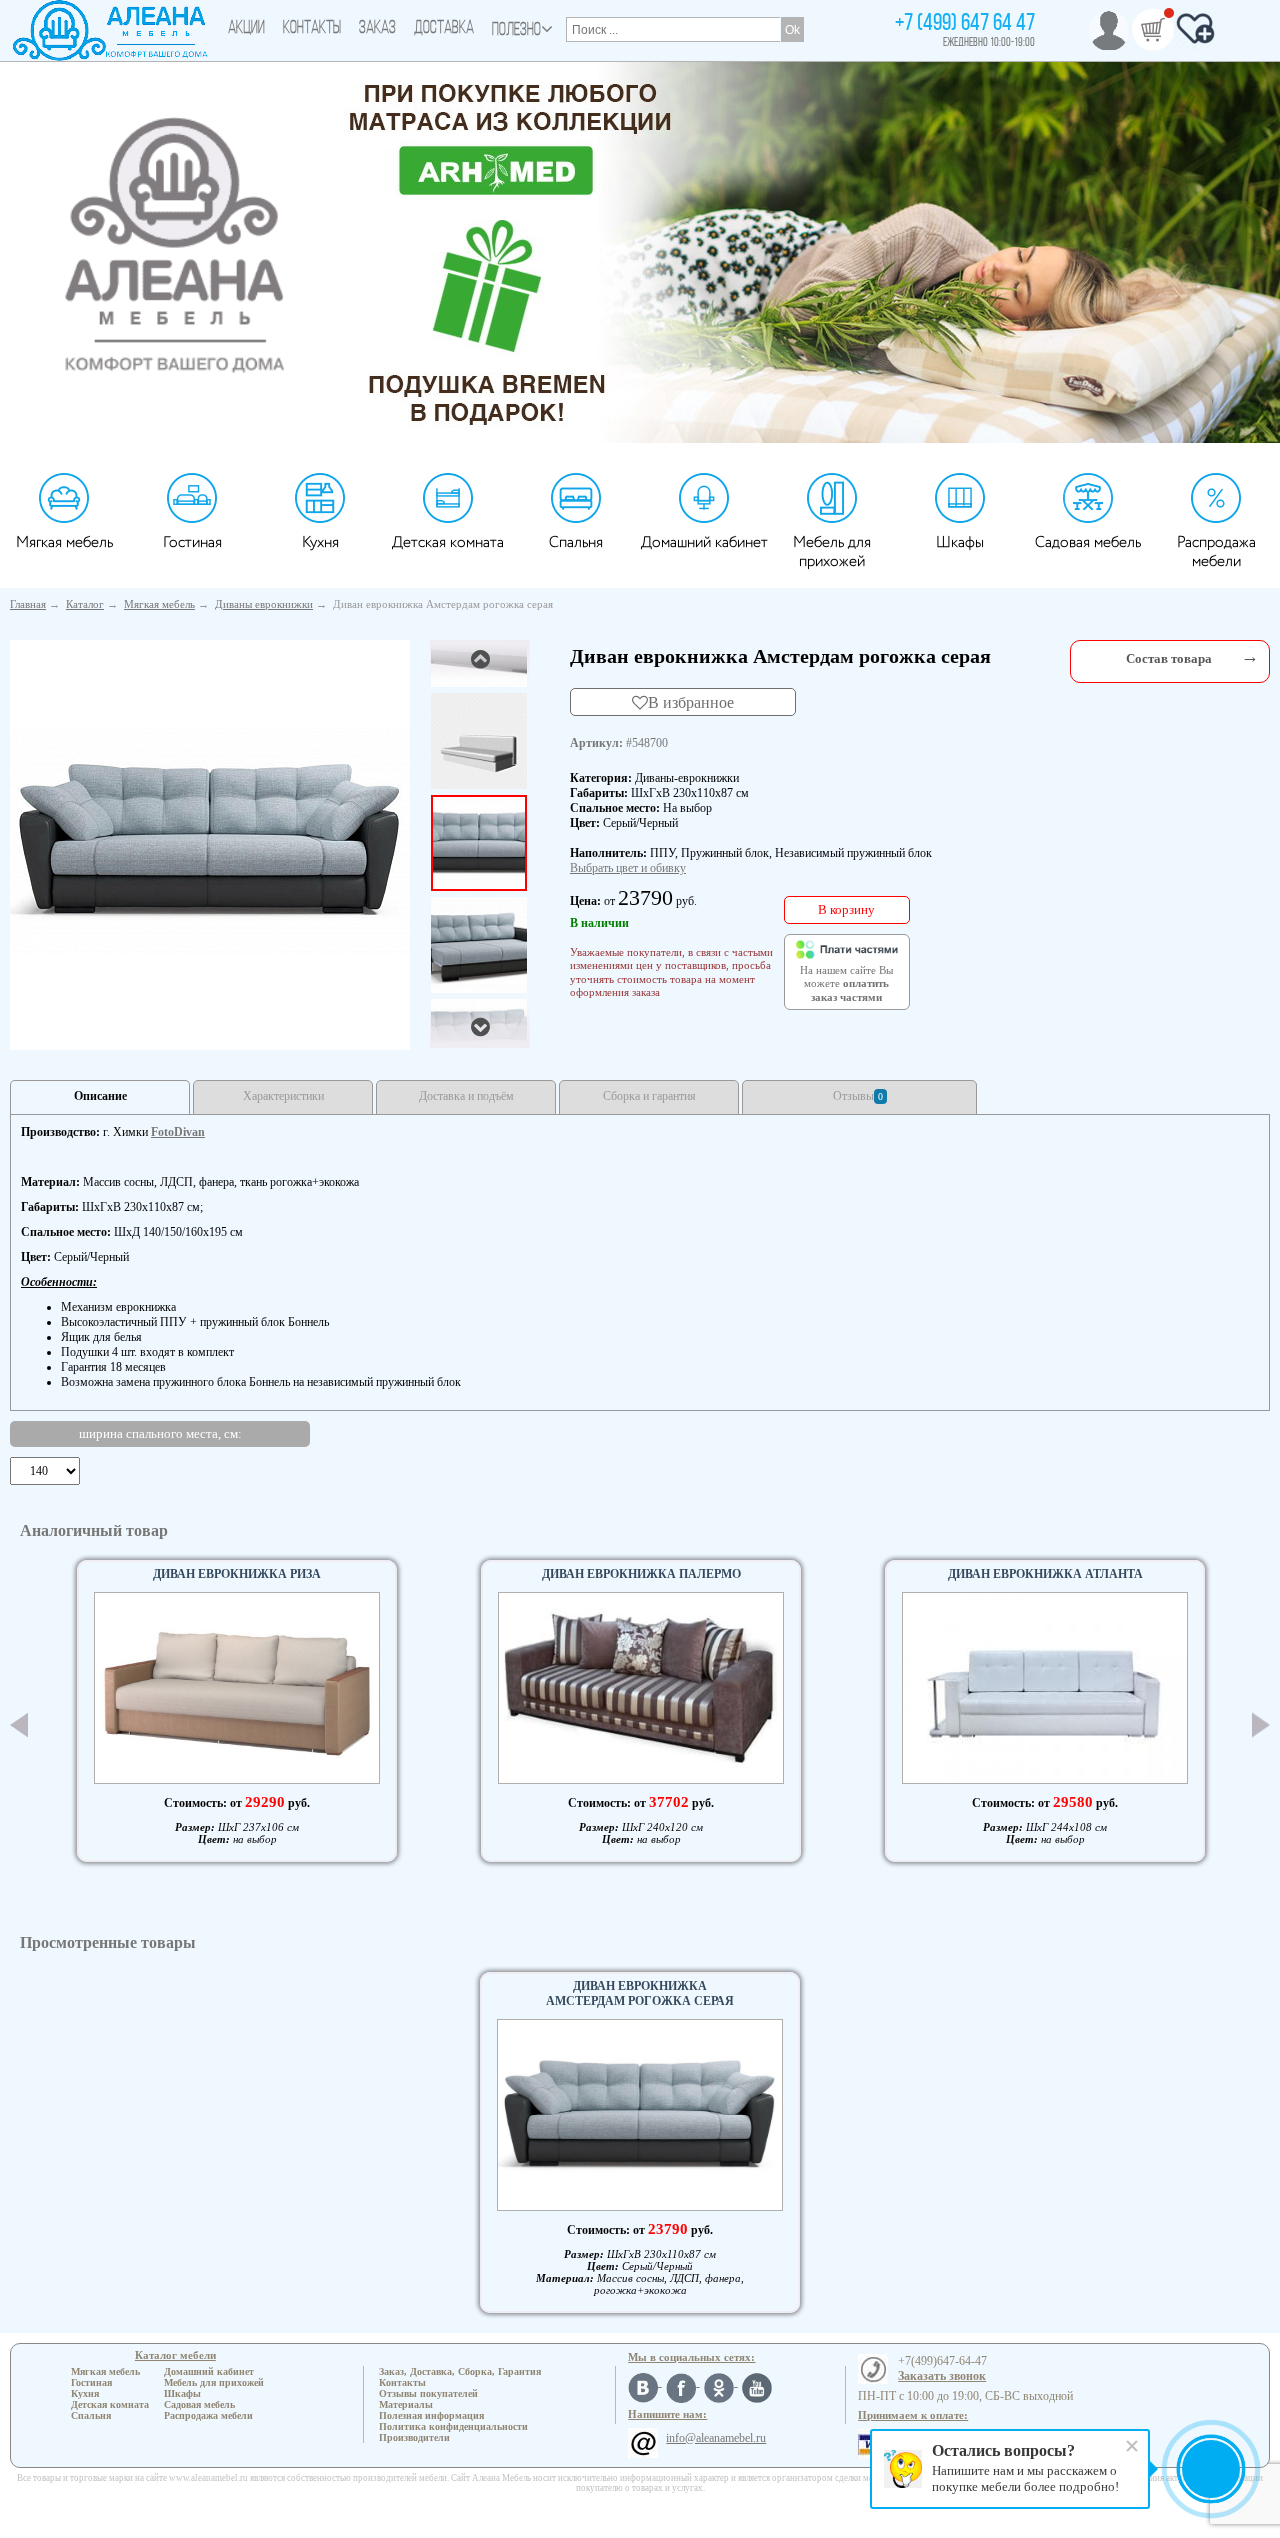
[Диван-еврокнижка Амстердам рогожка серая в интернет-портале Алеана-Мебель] (210, 841)
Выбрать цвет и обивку (628, 868)
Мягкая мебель (64, 542)
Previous (19, 1725)
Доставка (444, 29)
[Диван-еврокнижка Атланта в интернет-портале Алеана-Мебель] (1045, 1687)
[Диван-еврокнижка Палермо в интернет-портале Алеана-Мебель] (641, 1688)
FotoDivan (178, 1132)
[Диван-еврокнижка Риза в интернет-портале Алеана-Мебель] (237, 1688)
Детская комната (448, 542)
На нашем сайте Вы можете (846, 984)
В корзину (846, 909)
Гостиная (192, 542)
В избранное (691, 702)
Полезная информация (431, 2415)
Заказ (377, 29)
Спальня (576, 542)
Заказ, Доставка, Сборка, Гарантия (460, 2371)
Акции (246, 29)
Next (1261, 1724)
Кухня (320, 542)
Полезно (516, 31)
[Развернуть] (1250, 656)
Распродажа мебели (1216, 552)
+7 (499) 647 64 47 (965, 24)
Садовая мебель (1088, 542)
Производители (414, 2437)
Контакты (312, 29)
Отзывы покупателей (428, 2393)
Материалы (406, 2404)
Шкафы (960, 542)
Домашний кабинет (704, 542)
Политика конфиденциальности (453, 2426)
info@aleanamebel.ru (716, 2438)
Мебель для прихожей (832, 552)
